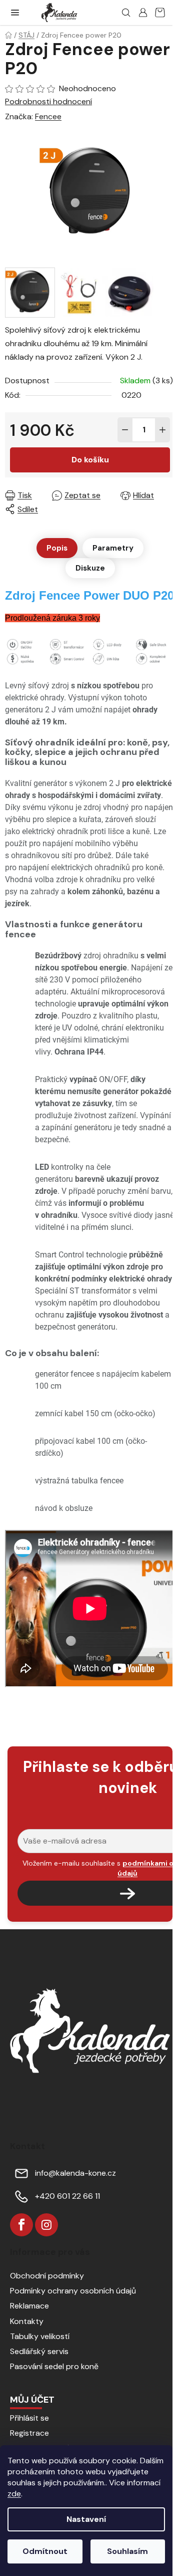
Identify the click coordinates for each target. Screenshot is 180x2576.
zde (14, 2494)
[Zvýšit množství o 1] (162, 430)
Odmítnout (45, 2551)
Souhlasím (127, 2551)
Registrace (29, 2433)
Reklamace (29, 2306)
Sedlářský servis (39, 2351)
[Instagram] (46, 2225)
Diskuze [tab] (90, 568)
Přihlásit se (29, 2418)
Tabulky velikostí (40, 2336)
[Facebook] (21, 2225)
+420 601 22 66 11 (67, 2196)
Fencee (48, 116)
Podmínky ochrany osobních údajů (73, 2291)
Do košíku (90, 460)
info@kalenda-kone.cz (75, 2173)
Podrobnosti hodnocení (48, 101)
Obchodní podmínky (47, 2276)
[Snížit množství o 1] (125, 430)
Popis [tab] (57, 548)
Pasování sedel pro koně (54, 2366)
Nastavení (86, 2519)
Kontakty (27, 2321)
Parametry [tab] (113, 548)
